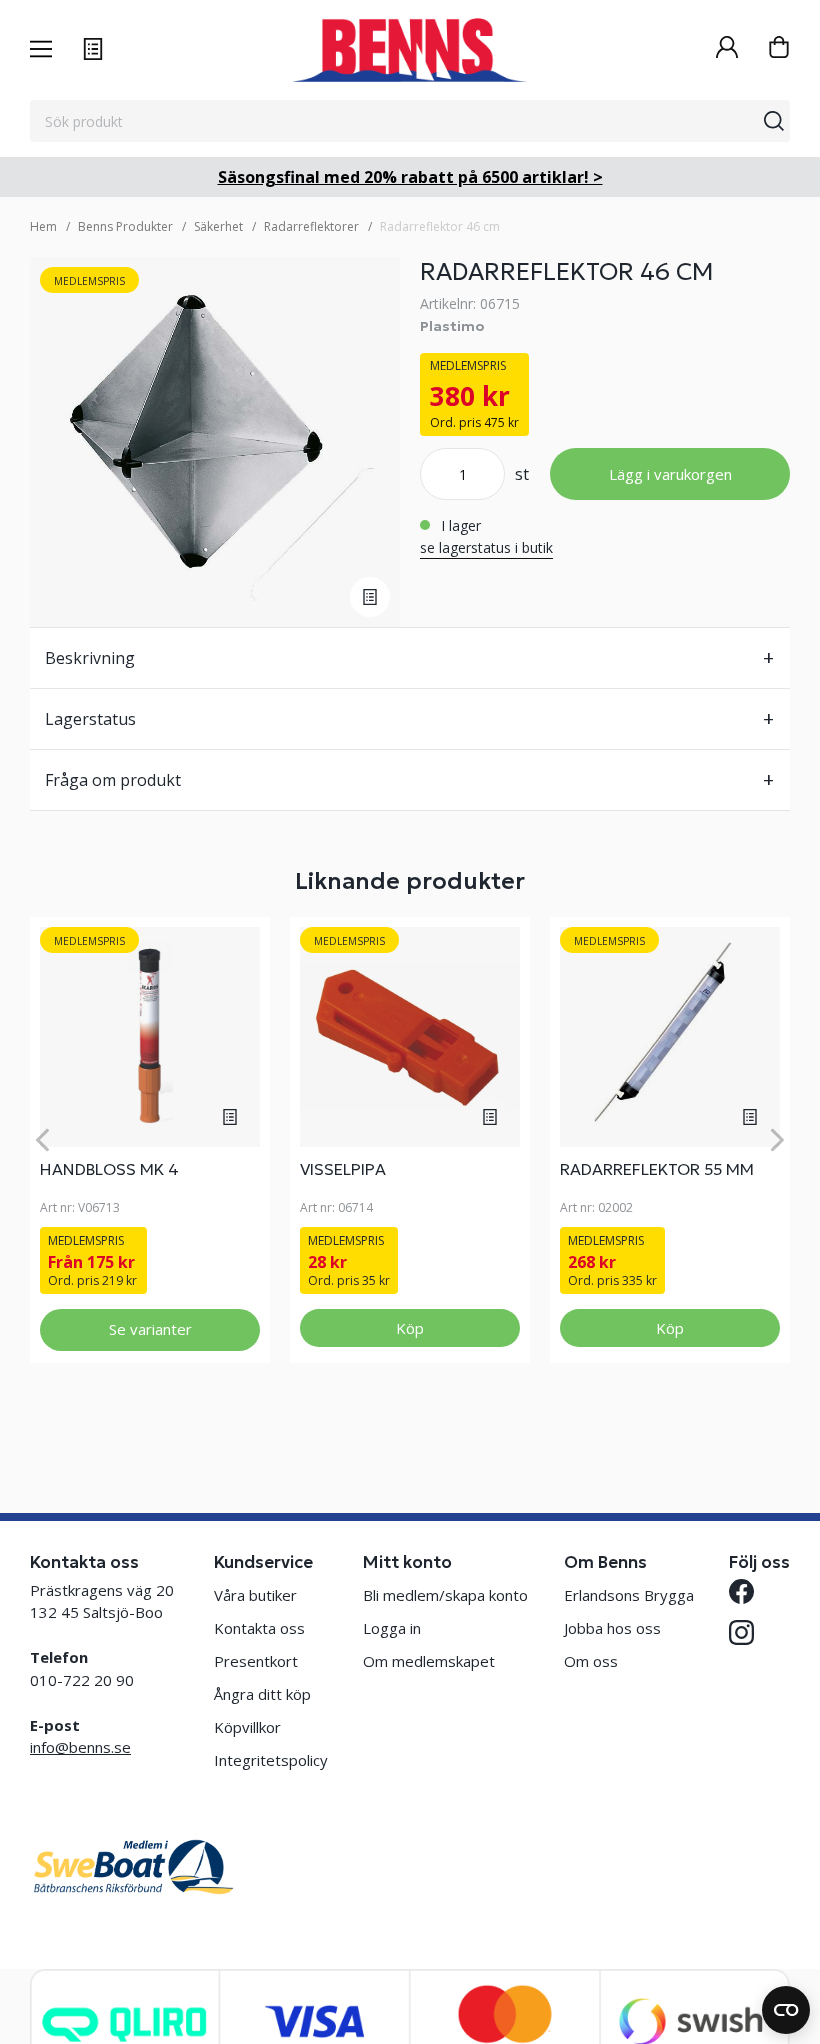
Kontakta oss (259, 1628)
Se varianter (150, 1329)
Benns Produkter (125, 226)
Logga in (392, 1628)
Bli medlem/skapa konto (445, 1595)
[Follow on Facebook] (741, 1591)
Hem (43, 226)
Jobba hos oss (612, 1628)
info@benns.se (80, 1747)
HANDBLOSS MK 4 (109, 1169)
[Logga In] (727, 49)
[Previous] (42, 1139)
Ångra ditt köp (262, 1694)
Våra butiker (255, 1595)
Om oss (591, 1661)
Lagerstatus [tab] (90, 719)
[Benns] (409, 50)
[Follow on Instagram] (741, 1632)
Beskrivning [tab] (90, 658)
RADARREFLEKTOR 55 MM (657, 1169)
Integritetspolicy (271, 1760)
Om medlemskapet (429, 1661)
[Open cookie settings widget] (786, 2010)
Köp (410, 1328)
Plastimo (452, 326)
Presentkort (256, 1661)
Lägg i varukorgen (670, 474)
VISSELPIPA (343, 1169)
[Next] (777, 1139)
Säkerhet (218, 226)
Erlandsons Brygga (629, 1595)
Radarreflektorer (311, 226)
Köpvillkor (247, 1727)
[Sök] (774, 121)
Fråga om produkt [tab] (113, 780)
